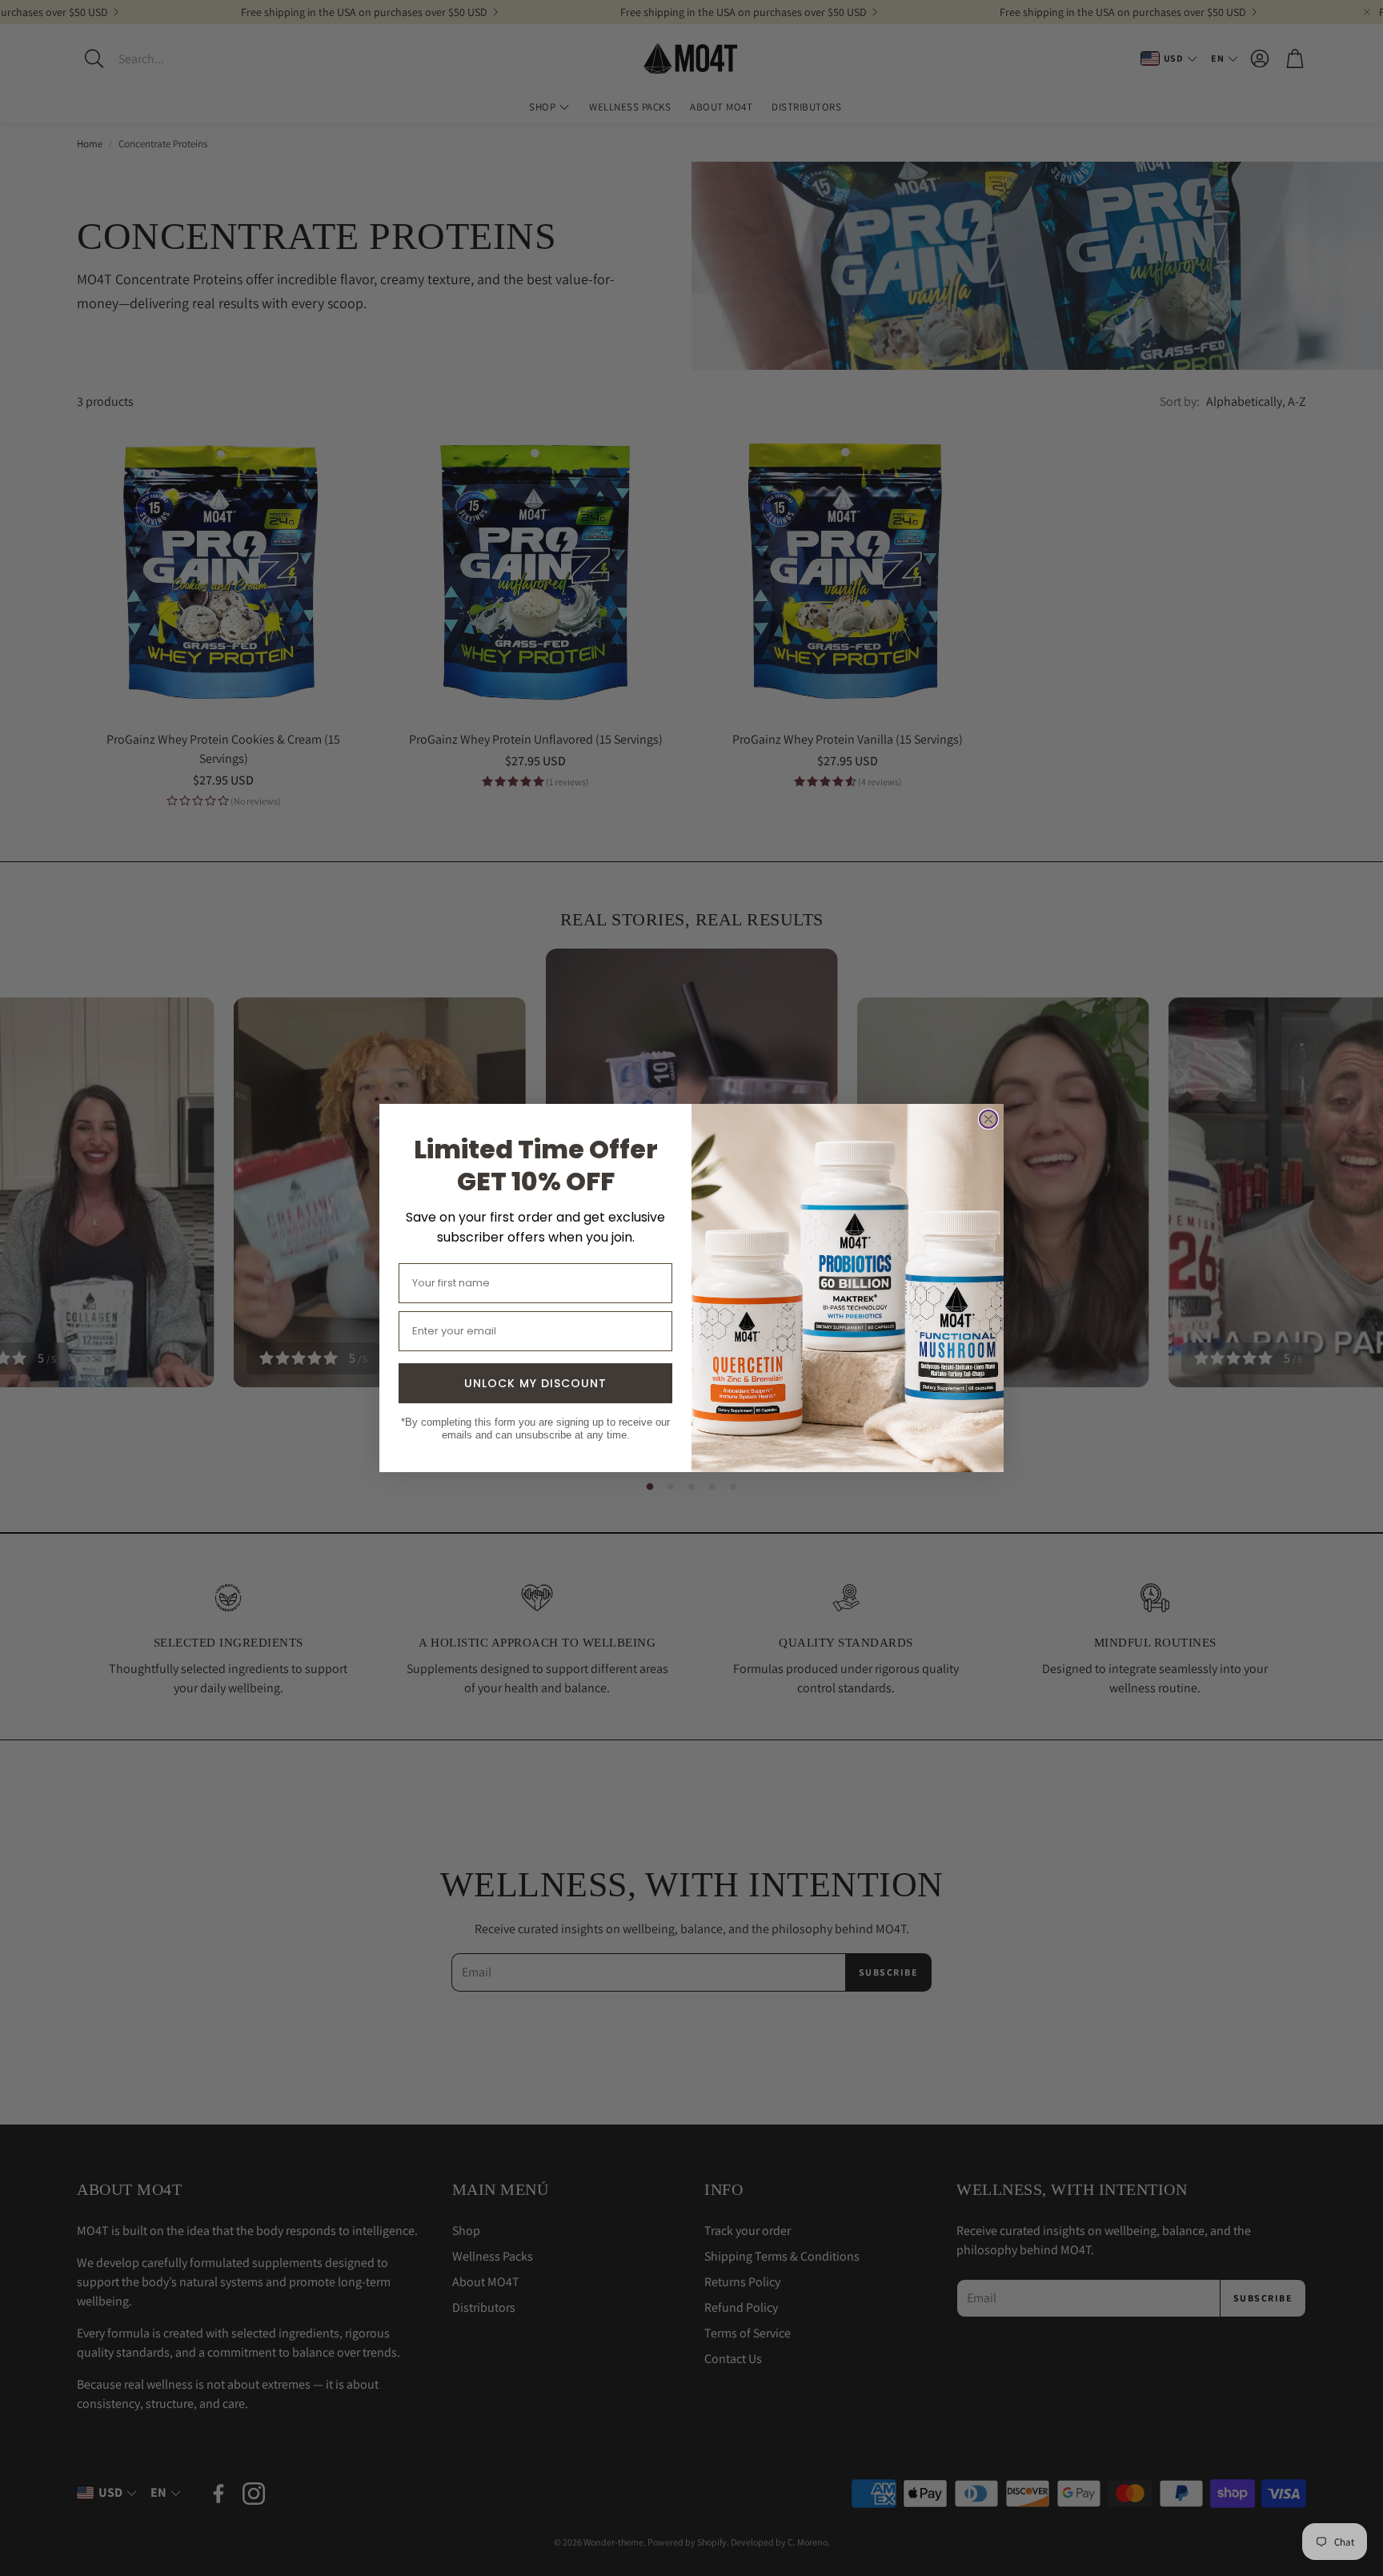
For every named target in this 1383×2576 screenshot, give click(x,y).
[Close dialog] (988, 1119)
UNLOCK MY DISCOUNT (535, 1383)
